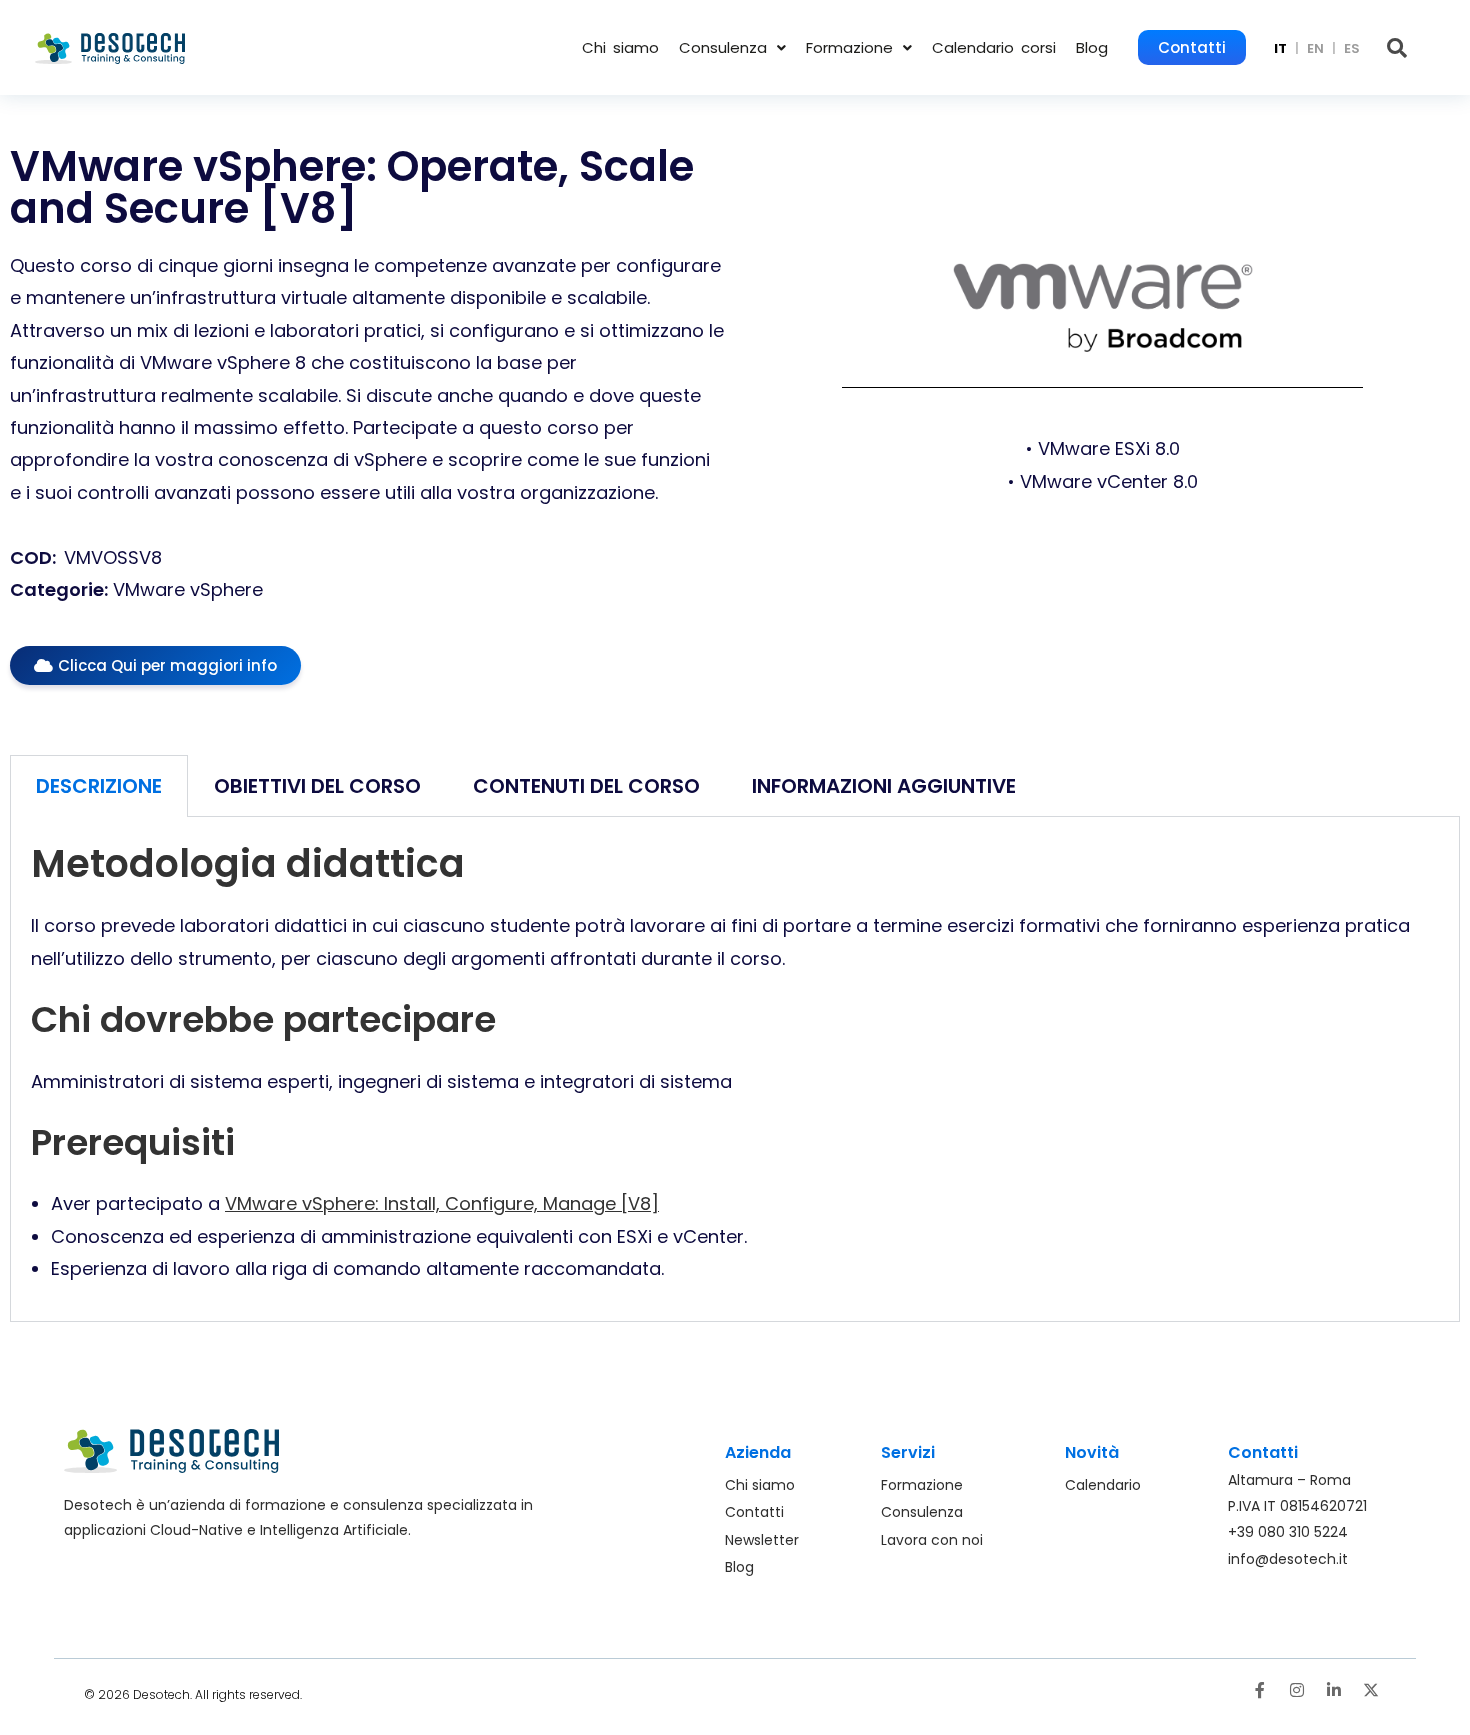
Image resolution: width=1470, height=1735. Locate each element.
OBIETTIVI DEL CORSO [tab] (317, 786)
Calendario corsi (994, 47)
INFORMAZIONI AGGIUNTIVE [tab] (884, 786)
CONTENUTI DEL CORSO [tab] (586, 786)
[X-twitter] (1371, 1690)
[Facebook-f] (1260, 1690)
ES (1352, 48)
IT (1280, 48)
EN (1315, 48)
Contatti (1192, 47)
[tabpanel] (735, 1069)
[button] (732, 47)
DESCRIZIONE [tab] (99, 786)
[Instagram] (1297, 1690)
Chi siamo (620, 47)
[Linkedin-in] (1334, 1690)
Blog (1092, 47)
